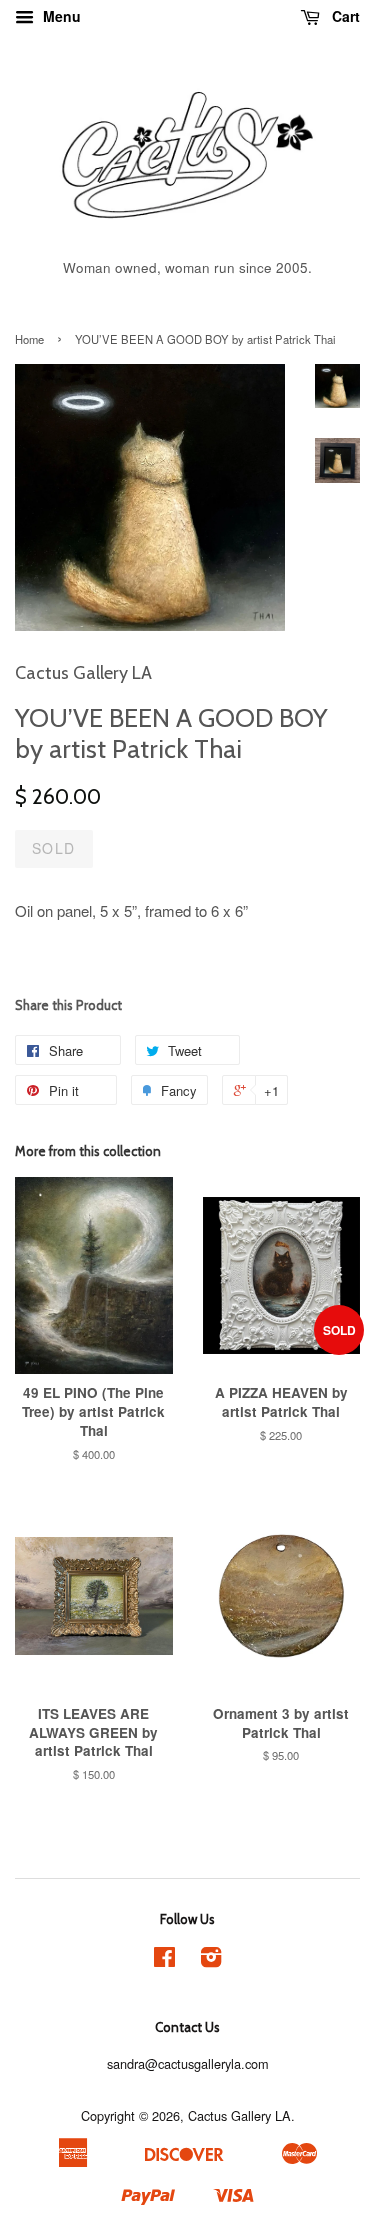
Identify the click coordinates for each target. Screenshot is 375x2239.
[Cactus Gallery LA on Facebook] (164, 1960)
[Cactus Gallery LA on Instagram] (211, 1960)
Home (29, 339)
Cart (344, 16)
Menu (60, 16)
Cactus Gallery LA (239, 2115)
